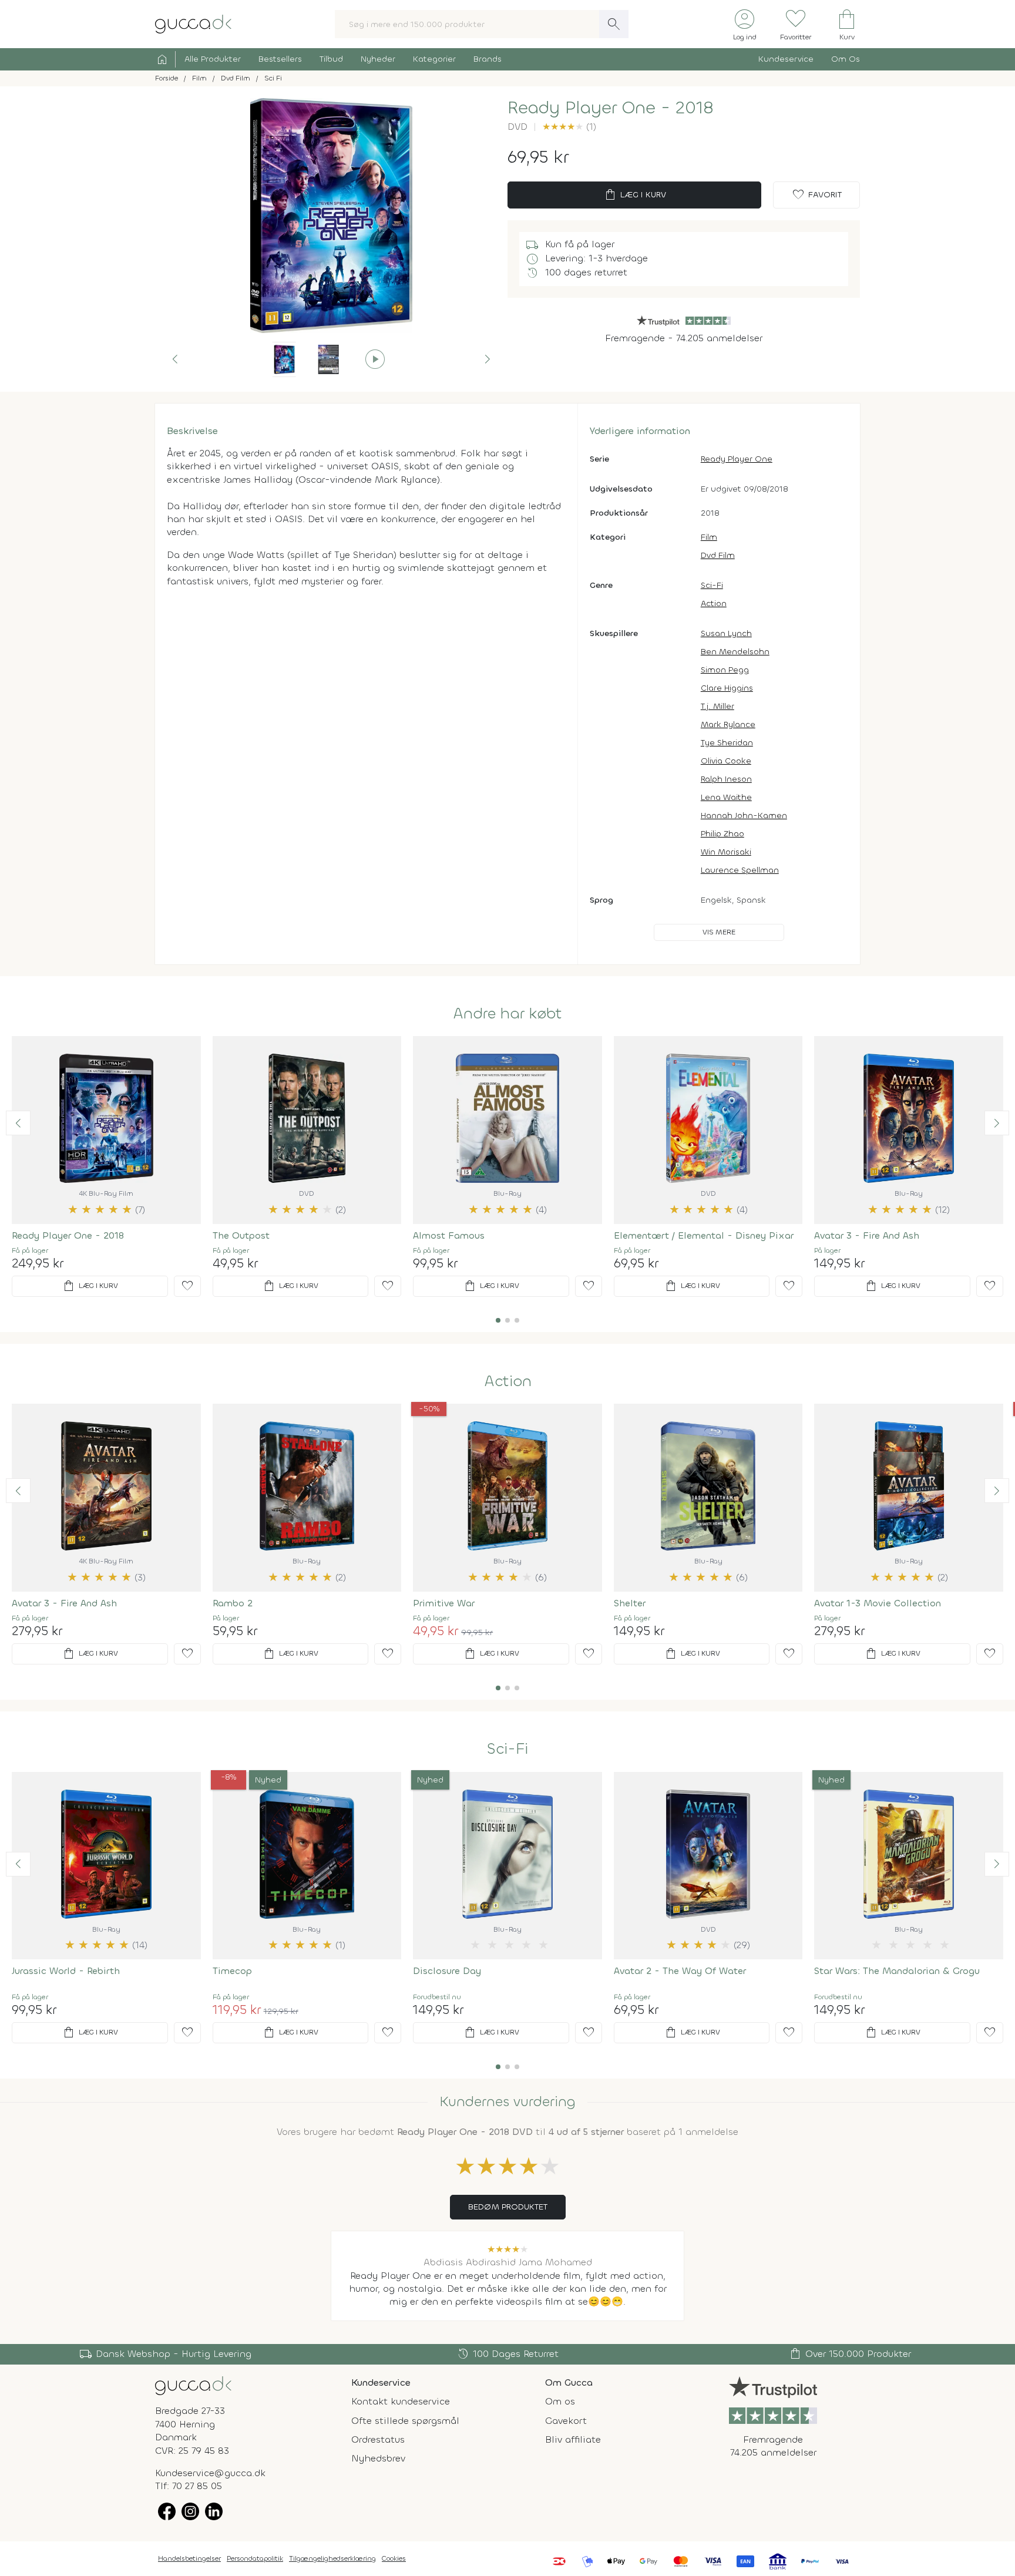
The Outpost (241, 1235)
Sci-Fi (712, 585)
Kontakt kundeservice (401, 2401)
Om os (560, 2401)
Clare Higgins (727, 688)
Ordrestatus (378, 2439)
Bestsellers (280, 59)
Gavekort (566, 2421)
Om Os (846, 59)
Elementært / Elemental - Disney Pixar (704, 1235)
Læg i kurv (635, 195)
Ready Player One (737, 459)
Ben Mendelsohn (735, 652)
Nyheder (378, 59)
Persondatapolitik (255, 2558)
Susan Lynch (726, 633)
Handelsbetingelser (189, 2558)
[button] (175, 359)
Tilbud (331, 59)
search (614, 24)
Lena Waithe (726, 797)
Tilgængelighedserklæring (332, 2558)
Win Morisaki (726, 852)
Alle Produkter (213, 59)
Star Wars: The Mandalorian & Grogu (897, 1971)
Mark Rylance (728, 724)
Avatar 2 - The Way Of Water (680, 1971)
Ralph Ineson (726, 779)
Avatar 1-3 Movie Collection (878, 1603)
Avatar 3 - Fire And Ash (867, 1235)
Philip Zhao (722, 834)
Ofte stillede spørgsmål (405, 2421)
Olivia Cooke (726, 761)
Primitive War (444, 1603)
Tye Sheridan (727, 743)
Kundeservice (786, 59)
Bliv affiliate (573, 2439)
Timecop (232, 1971)
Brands (488, 59)
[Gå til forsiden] (193, 2385)
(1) (569, 127)
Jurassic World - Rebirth (66, 1971)
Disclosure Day (447, 1971)
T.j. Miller (717, 706)
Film (709, 537)
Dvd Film (718, 555)
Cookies (394, 2558)
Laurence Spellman (740, 870)
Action (714, 603)
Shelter (630, 1603)
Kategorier (434, 59)
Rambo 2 (233, 1603)
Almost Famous (449, 1235)
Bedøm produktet (508, 2207)
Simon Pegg (725, 670)
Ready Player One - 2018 (68, 1235)
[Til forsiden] (193, 23)
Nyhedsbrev (378, 2458)
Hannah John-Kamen (744, 815)
